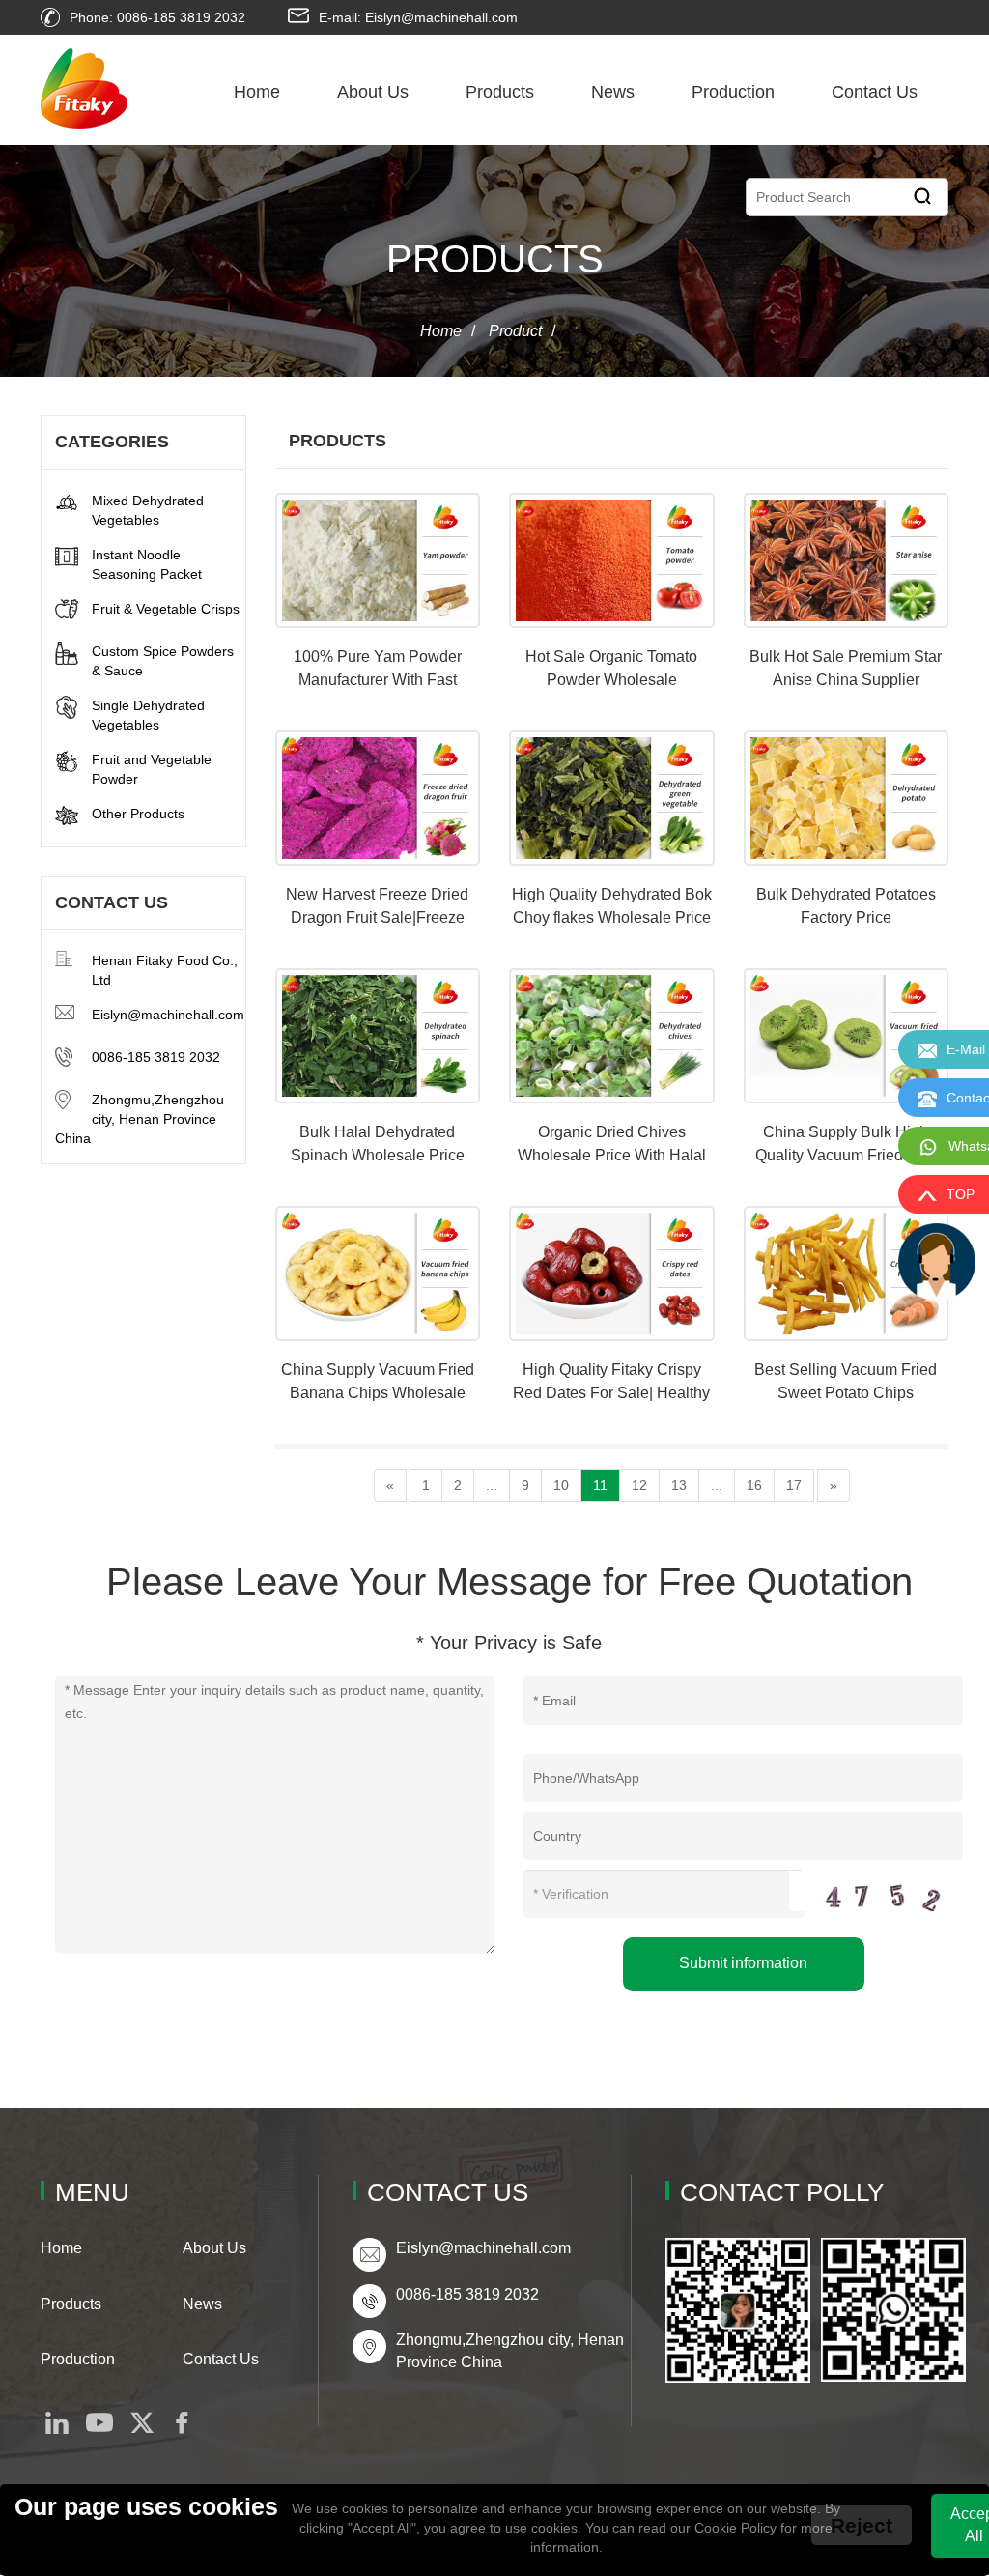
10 (561, 1485)
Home (257, 92)
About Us (373, 92)
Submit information (743, 1963)
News (613, 92)
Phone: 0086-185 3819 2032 (157, 17)
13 (679, 1485)
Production (733, 92)
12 (639, 1485)
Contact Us (875, 92)
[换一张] (876, 1891)
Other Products (138, 814)
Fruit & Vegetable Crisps (166, 609)
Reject (862, 2525)
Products (500, 92)
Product (515, 331)
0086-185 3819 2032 (156, 1057)
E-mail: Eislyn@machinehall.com (418, 17)
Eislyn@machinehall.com (168, 1015)
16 (754, 1485)
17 (794, 1485)
